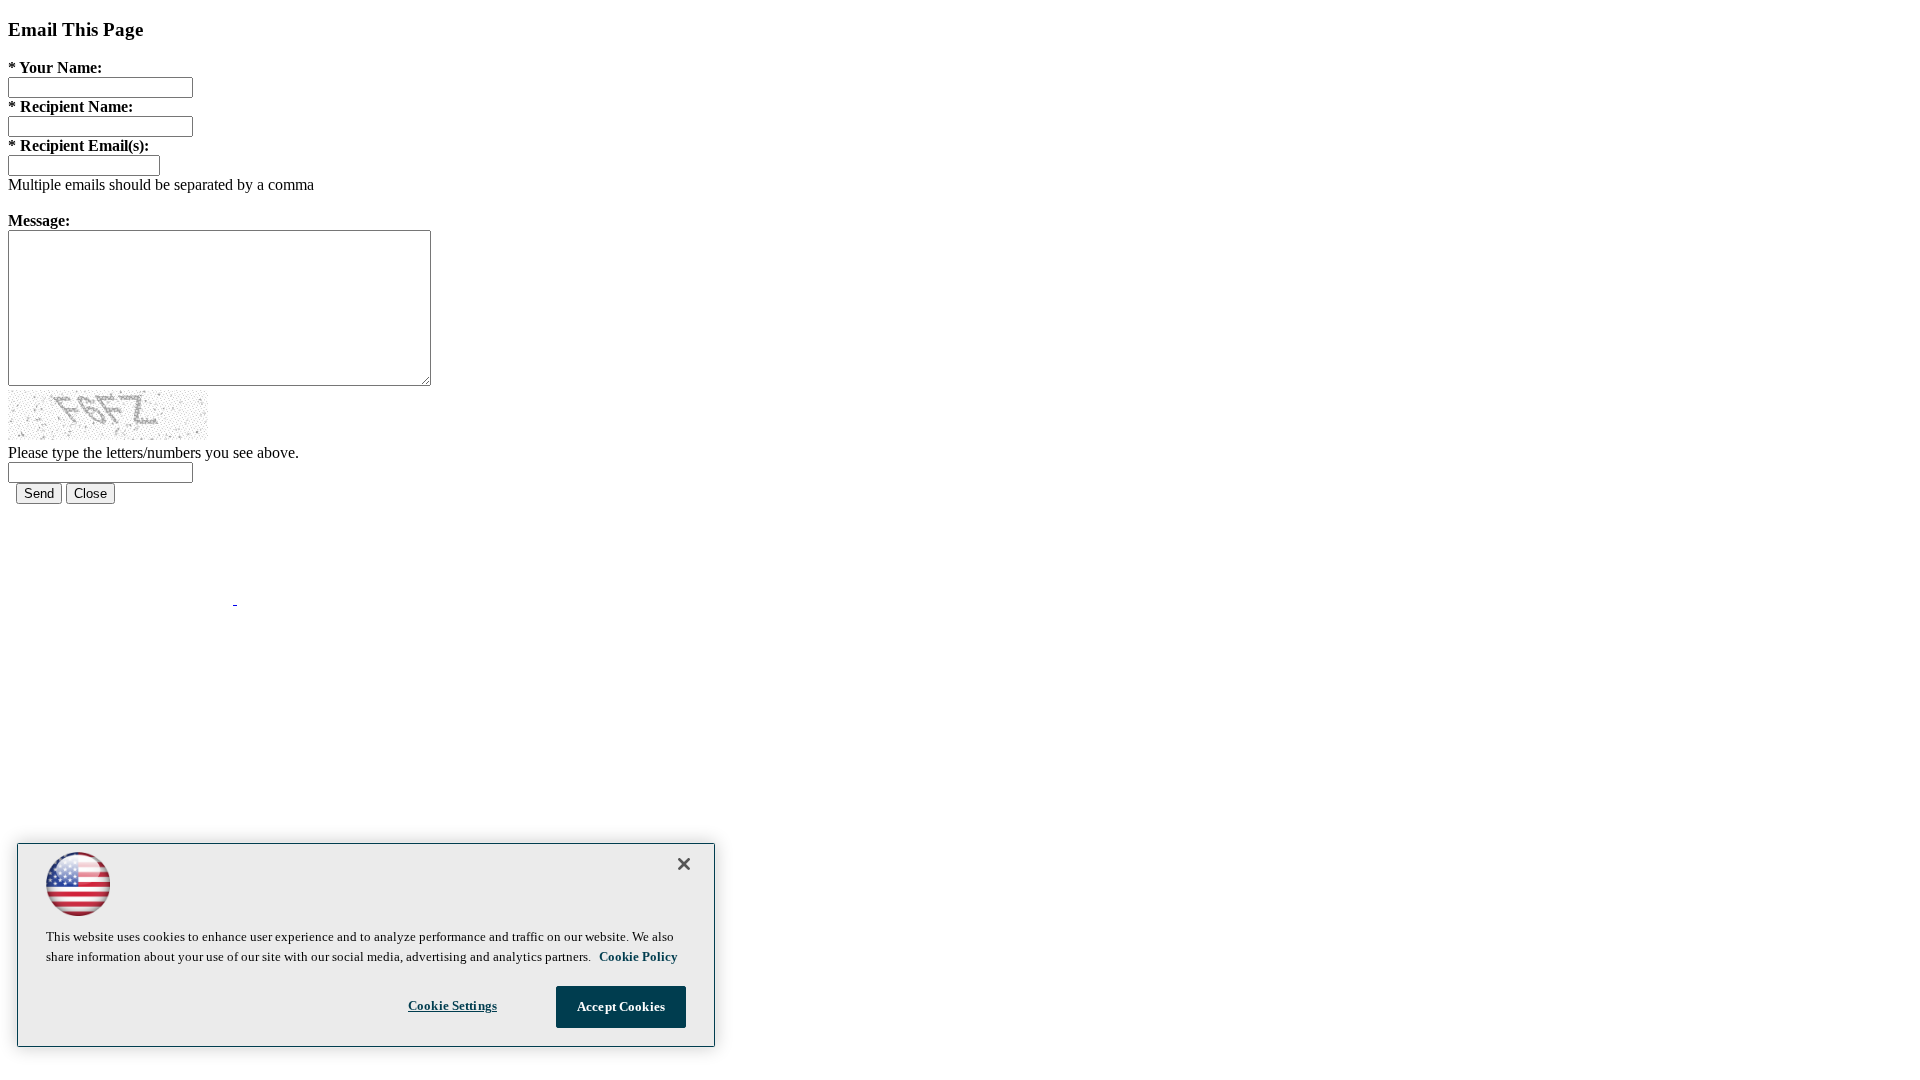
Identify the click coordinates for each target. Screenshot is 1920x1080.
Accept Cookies (621, 1006)
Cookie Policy (638, 956)
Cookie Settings (452, 1005)
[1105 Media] (314, 598)
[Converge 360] (122, 598)
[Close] (684, 864)
